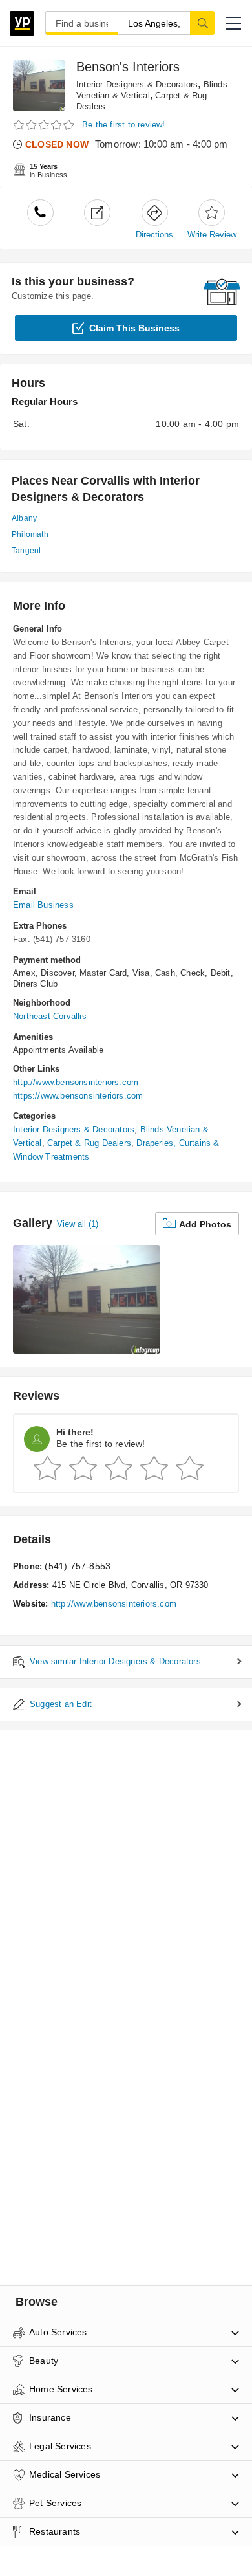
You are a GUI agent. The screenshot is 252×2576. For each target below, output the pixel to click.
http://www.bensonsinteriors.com (76, 1082)
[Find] (202, 23)
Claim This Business (134, 328)
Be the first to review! (124, 125)
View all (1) (78, 1224)
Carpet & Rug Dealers (89, 1143)
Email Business (43, 905)
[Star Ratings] (45, 125)
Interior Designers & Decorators (137, 84)
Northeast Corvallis (50, 1016)
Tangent (26, 551)
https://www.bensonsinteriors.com (78, 1096)
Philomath (30, 534)
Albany (24, 518)
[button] (233, 23)
